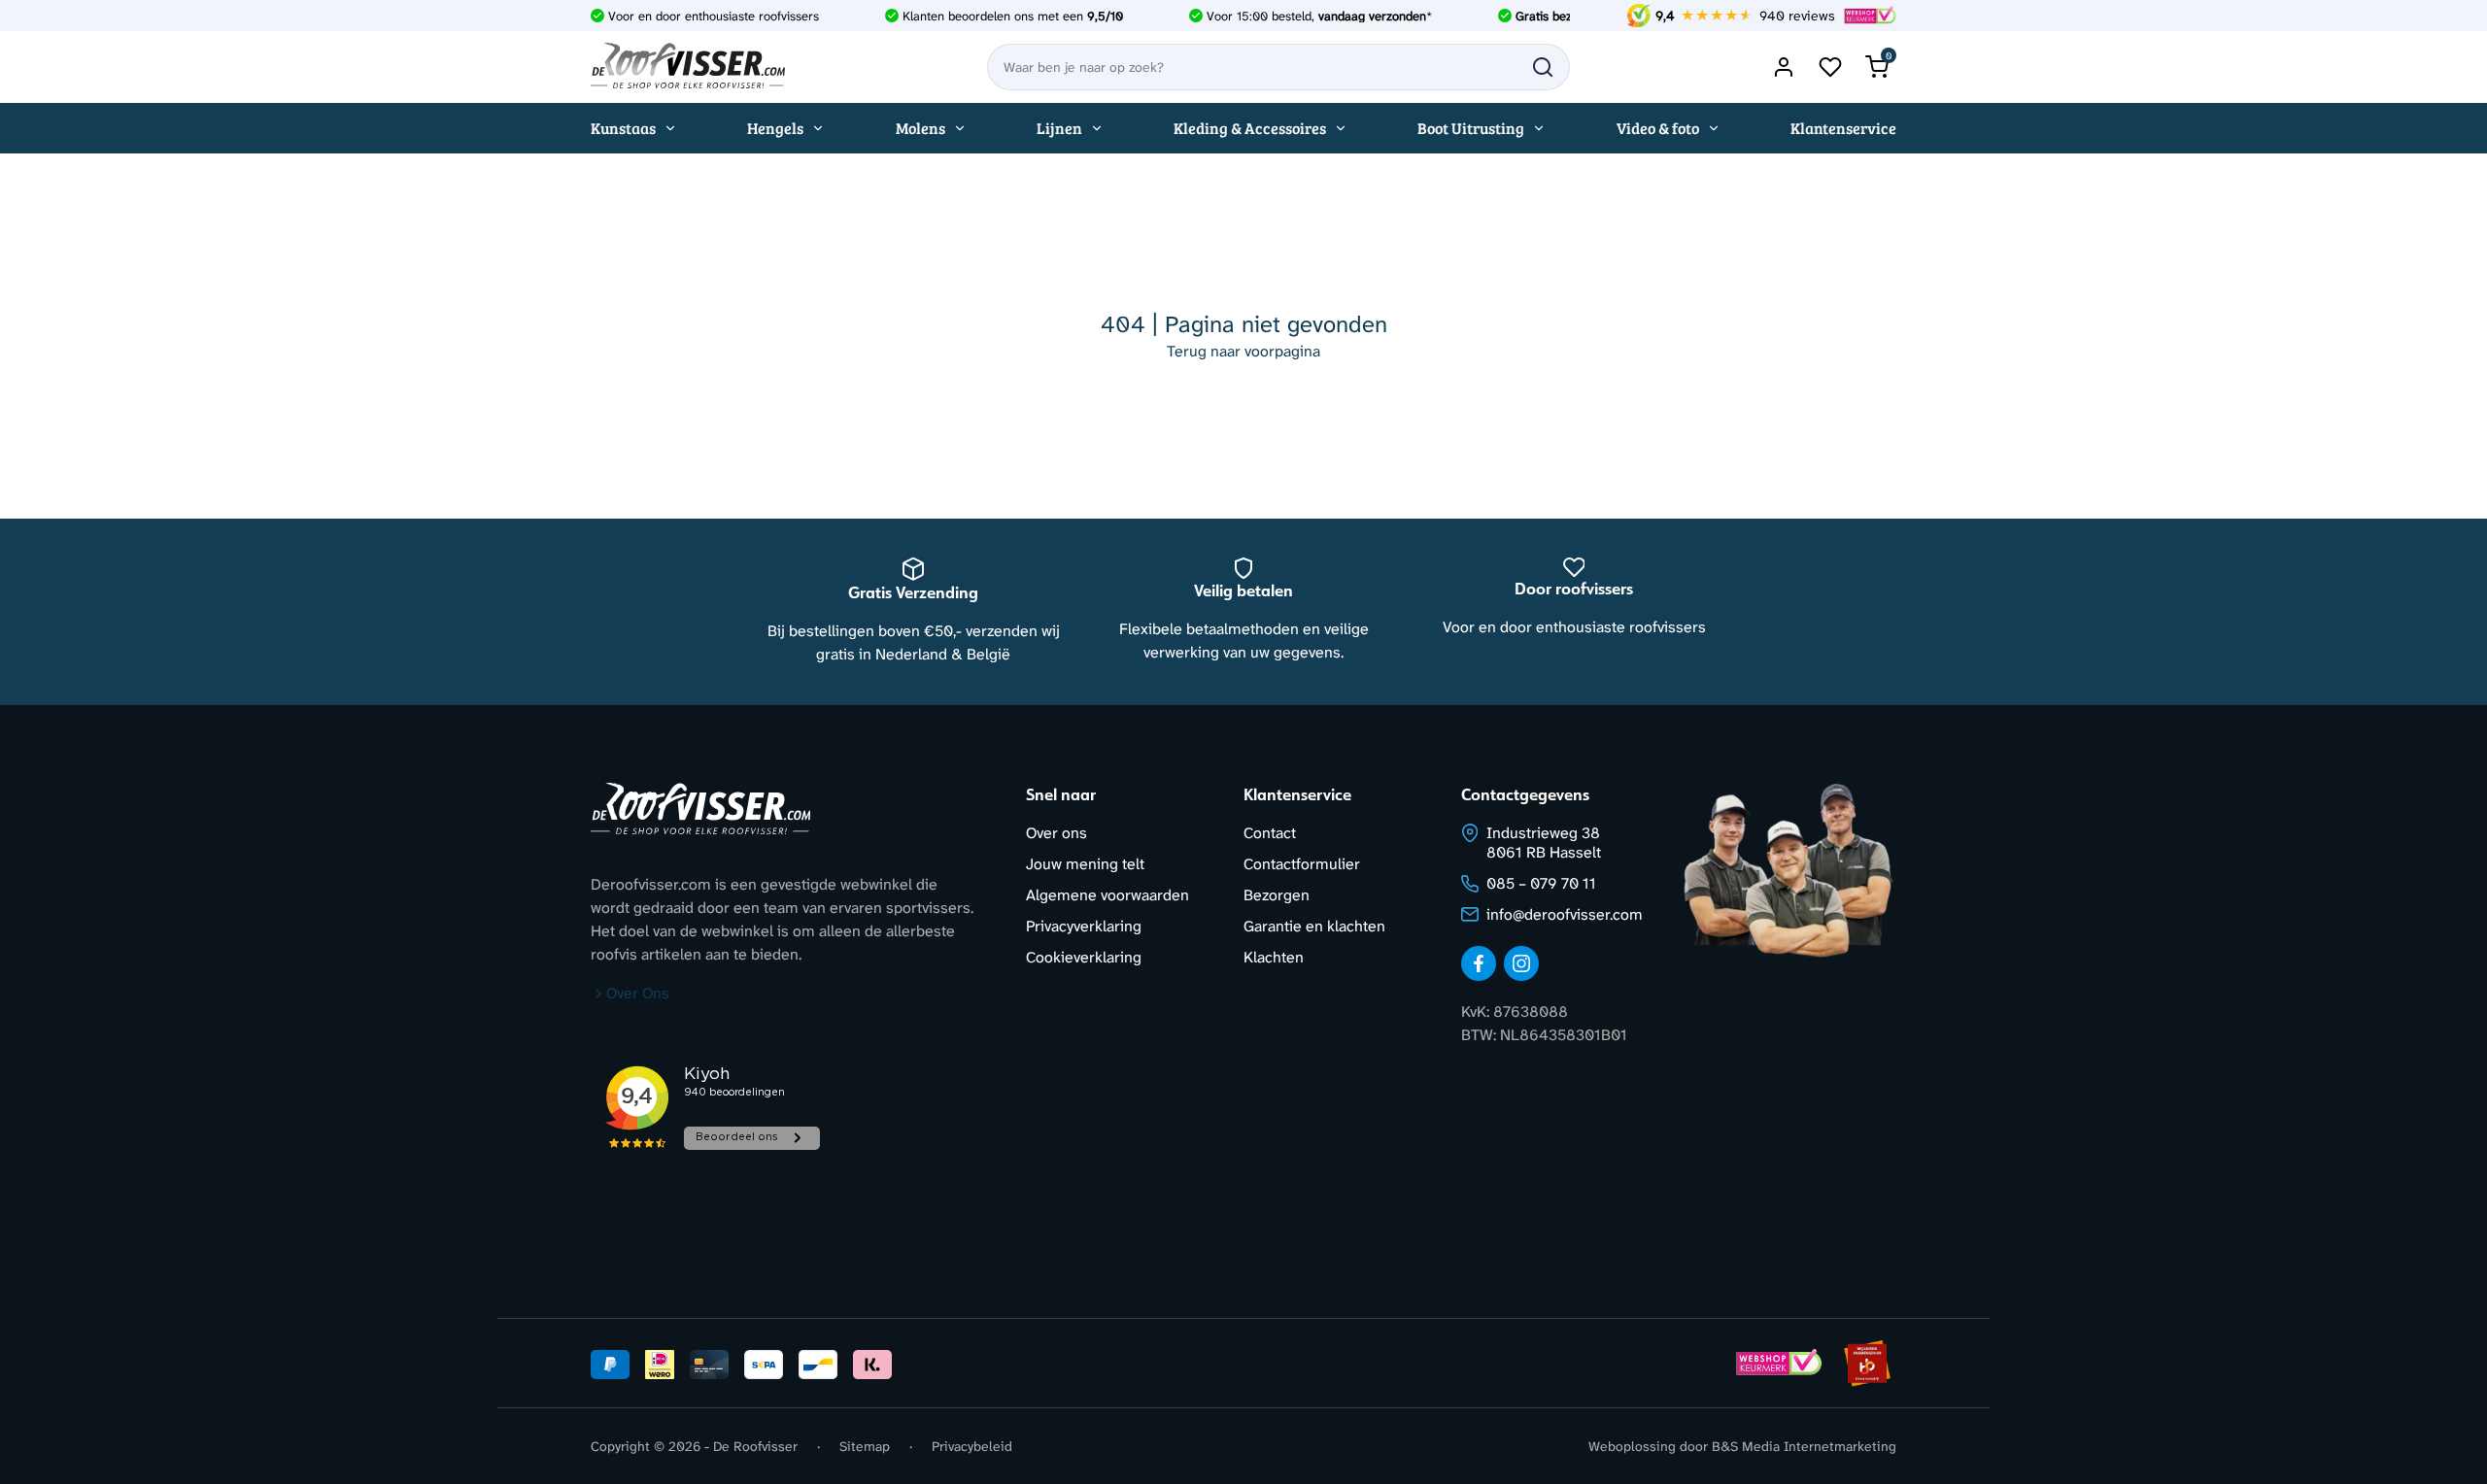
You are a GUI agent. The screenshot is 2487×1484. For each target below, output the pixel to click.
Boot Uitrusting (1471, 128)
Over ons (1056, 833)
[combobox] (1278, 67)
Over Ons (638, 993)
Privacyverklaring (1084, 926)
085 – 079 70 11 (1541, 883)
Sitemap (865, 1446)
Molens (920, 128)
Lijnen (1059, 128)
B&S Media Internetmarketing (1804, 1446)
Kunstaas (623, 128)
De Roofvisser (755, 1446)
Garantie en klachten (1314, 926)
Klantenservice (1843, 128)
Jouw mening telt (1085, 864)
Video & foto (1658, 128)
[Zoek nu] (1543, 67)
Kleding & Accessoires (1250, 128)
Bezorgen (1277, 895)
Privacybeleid (972, 1446)
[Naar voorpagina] (688, 67)
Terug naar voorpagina (1243, 351)
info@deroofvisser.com (1565, 914)
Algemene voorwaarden (1107, 895)
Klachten (1274, 957)
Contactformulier (1302, 864)
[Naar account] (1784, 67)
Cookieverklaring (1084, 957)
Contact (1270, 833)
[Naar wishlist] (1830, 67)
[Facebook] (1479, 963)
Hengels (775, 128)
